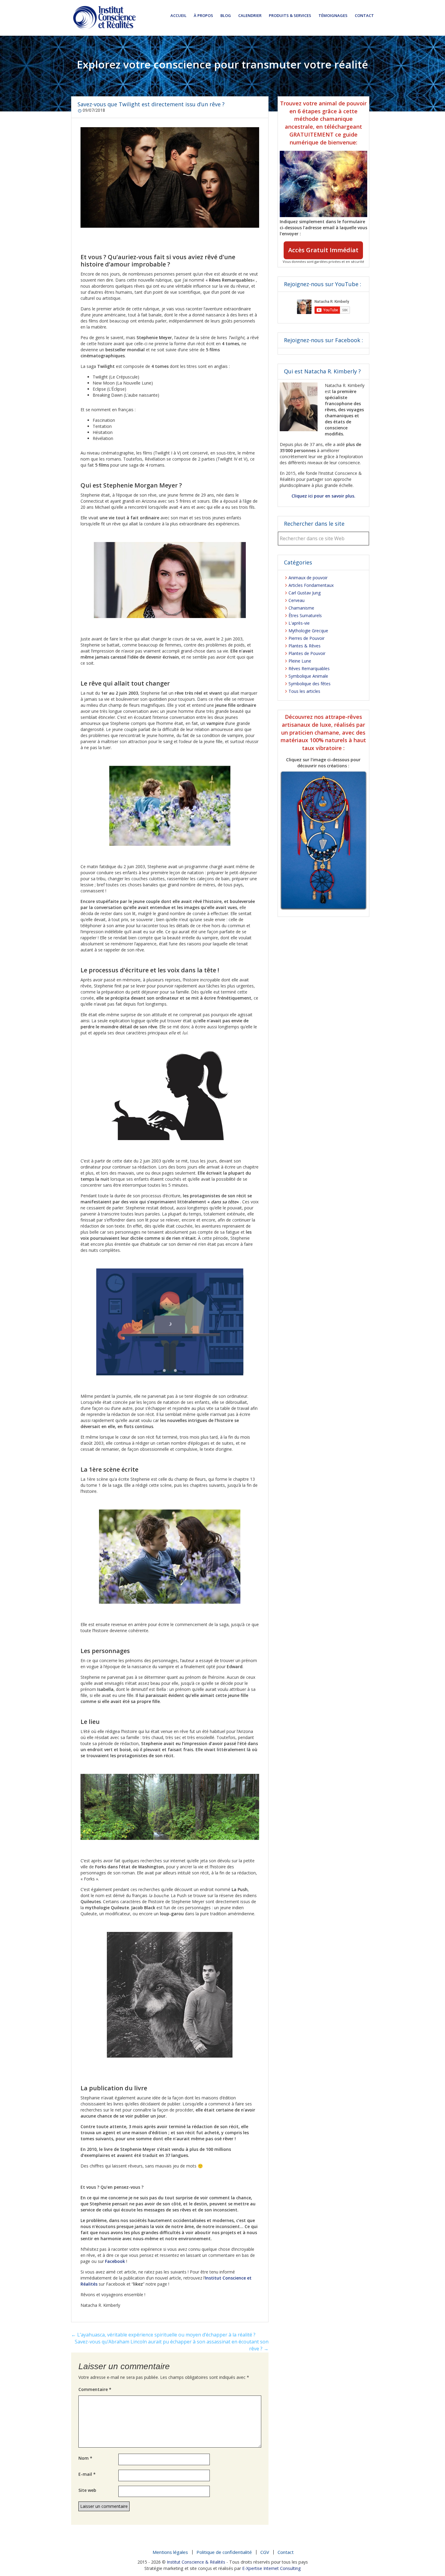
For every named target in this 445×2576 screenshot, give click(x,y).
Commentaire (95, 2389)
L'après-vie (299, 623)
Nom (85, 2458)
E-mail (87, 2474)
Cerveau (297, 600)
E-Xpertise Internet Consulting (272, 2568)
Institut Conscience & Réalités (196, 2562)
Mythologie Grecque (308, 631)
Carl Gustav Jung (305, 593)
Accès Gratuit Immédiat (323, 250)
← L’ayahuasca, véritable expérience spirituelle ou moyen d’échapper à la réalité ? (163, 2335)
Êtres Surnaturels (305, 615)
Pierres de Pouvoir (307, 638)
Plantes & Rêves (305, 646)
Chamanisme (301, 608)
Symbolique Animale (308, 676)
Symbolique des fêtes (310, 684)
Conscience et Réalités (104, 18)
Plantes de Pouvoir (307, 653)
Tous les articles (304, 691)
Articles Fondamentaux (311, 585)
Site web (87, 2490)
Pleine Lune (300, 661)
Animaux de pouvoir (308, 578)
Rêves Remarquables (309, 668)
